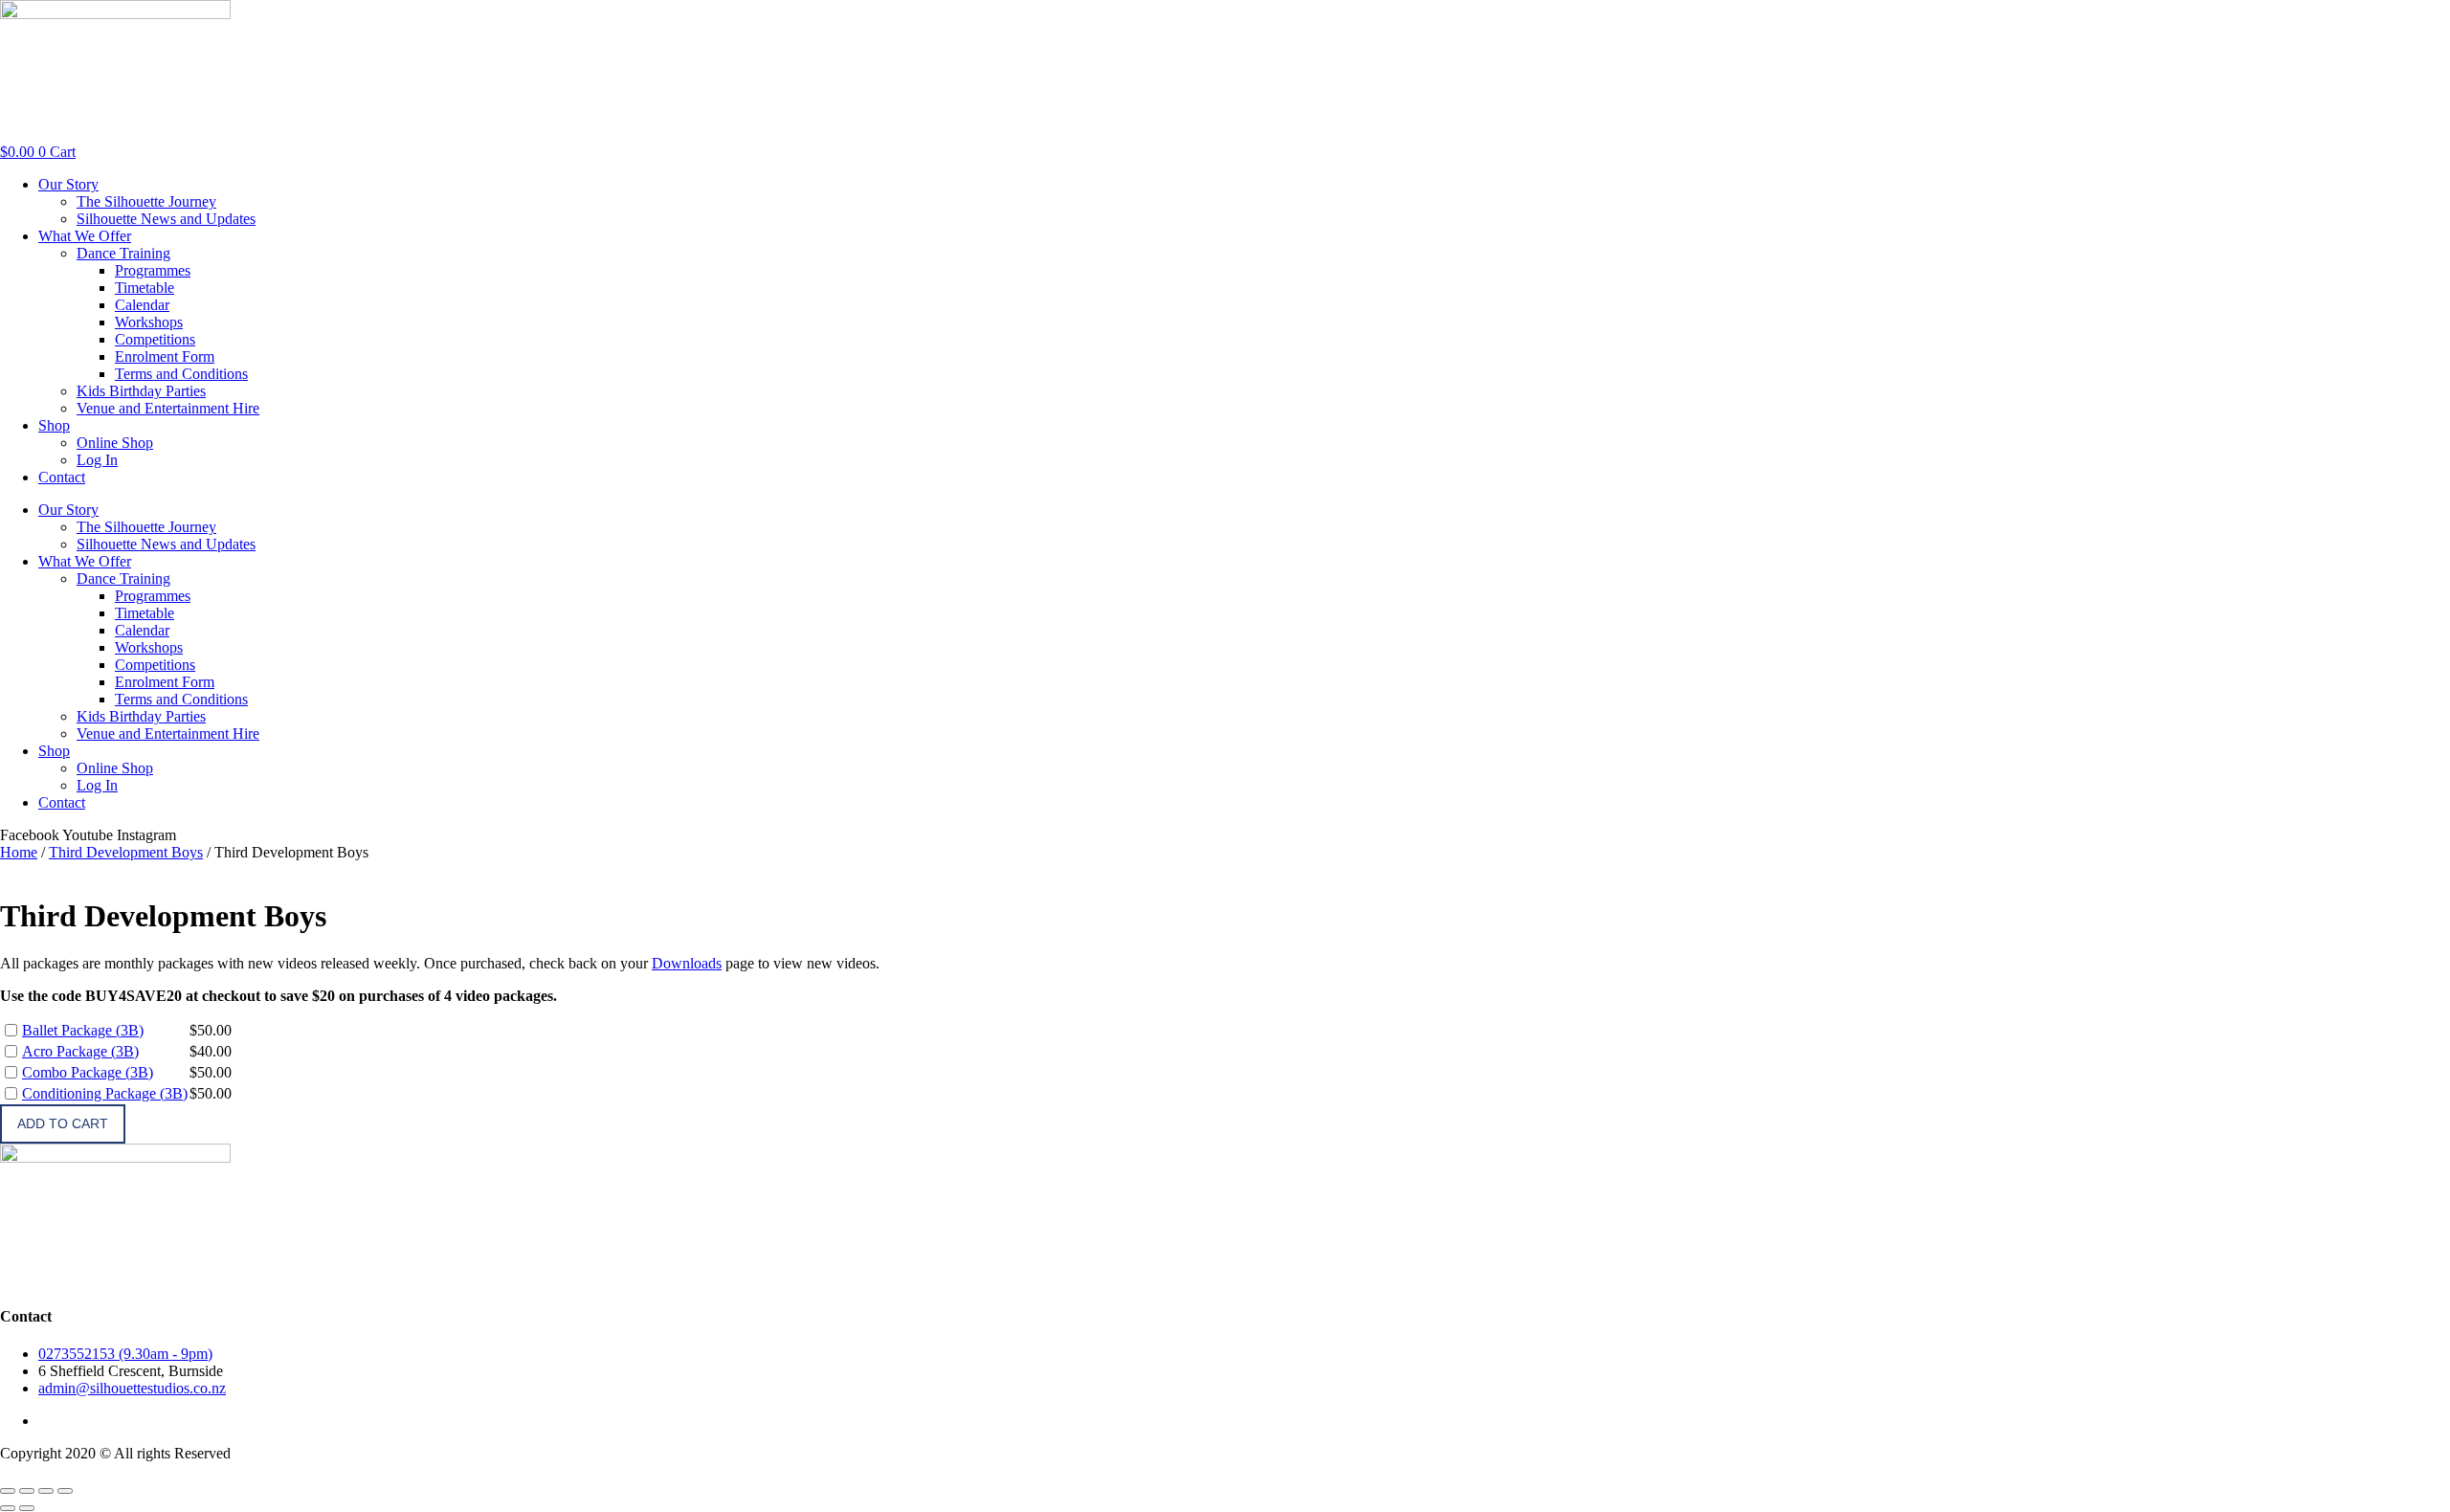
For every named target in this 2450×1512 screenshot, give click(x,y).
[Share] (46, 1491)
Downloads (687, 963)
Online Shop (115, 443)
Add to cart (63, 1123)
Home (19, 852)
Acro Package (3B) (80, 1051)
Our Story (68, 184)
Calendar (142, 305)
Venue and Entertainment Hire (168, 408)
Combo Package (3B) (88, 1072)
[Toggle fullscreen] (27, 1491)
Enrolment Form (165, 356)
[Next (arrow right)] (27, 1508)
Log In (97, 460)
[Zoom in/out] (8, 1491)
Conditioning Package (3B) (105, 1093)
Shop (54, 425)
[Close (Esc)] (65, 1491)
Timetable (145, 288)
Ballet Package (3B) (83, 1030)
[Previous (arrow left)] (8, 1508)
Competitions (155, 339)
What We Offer (85, 236)
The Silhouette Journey (146, 201)
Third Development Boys (126, 852)
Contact (62, 477)
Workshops (149, 322)
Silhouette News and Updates (166, 219)
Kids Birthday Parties (141, 391)
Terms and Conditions (181, 374)
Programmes (153, 270)
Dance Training (123, 253)
